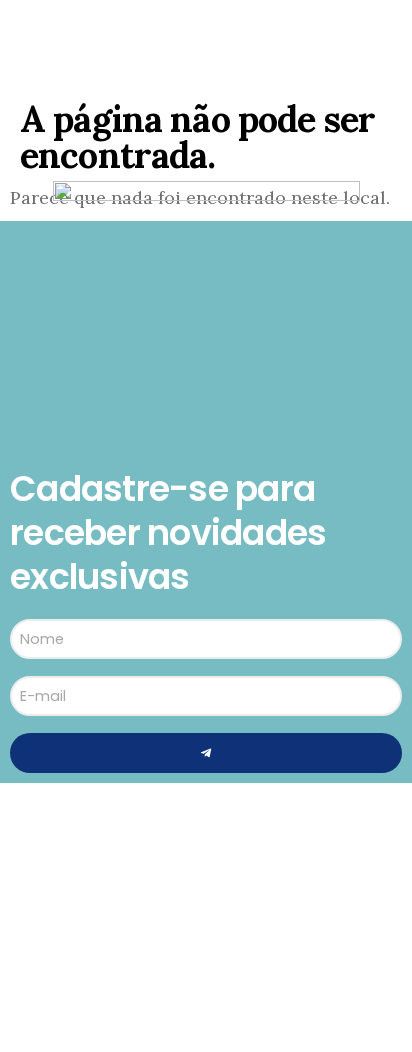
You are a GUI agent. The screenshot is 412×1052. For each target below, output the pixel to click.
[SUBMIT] (206, 753)
